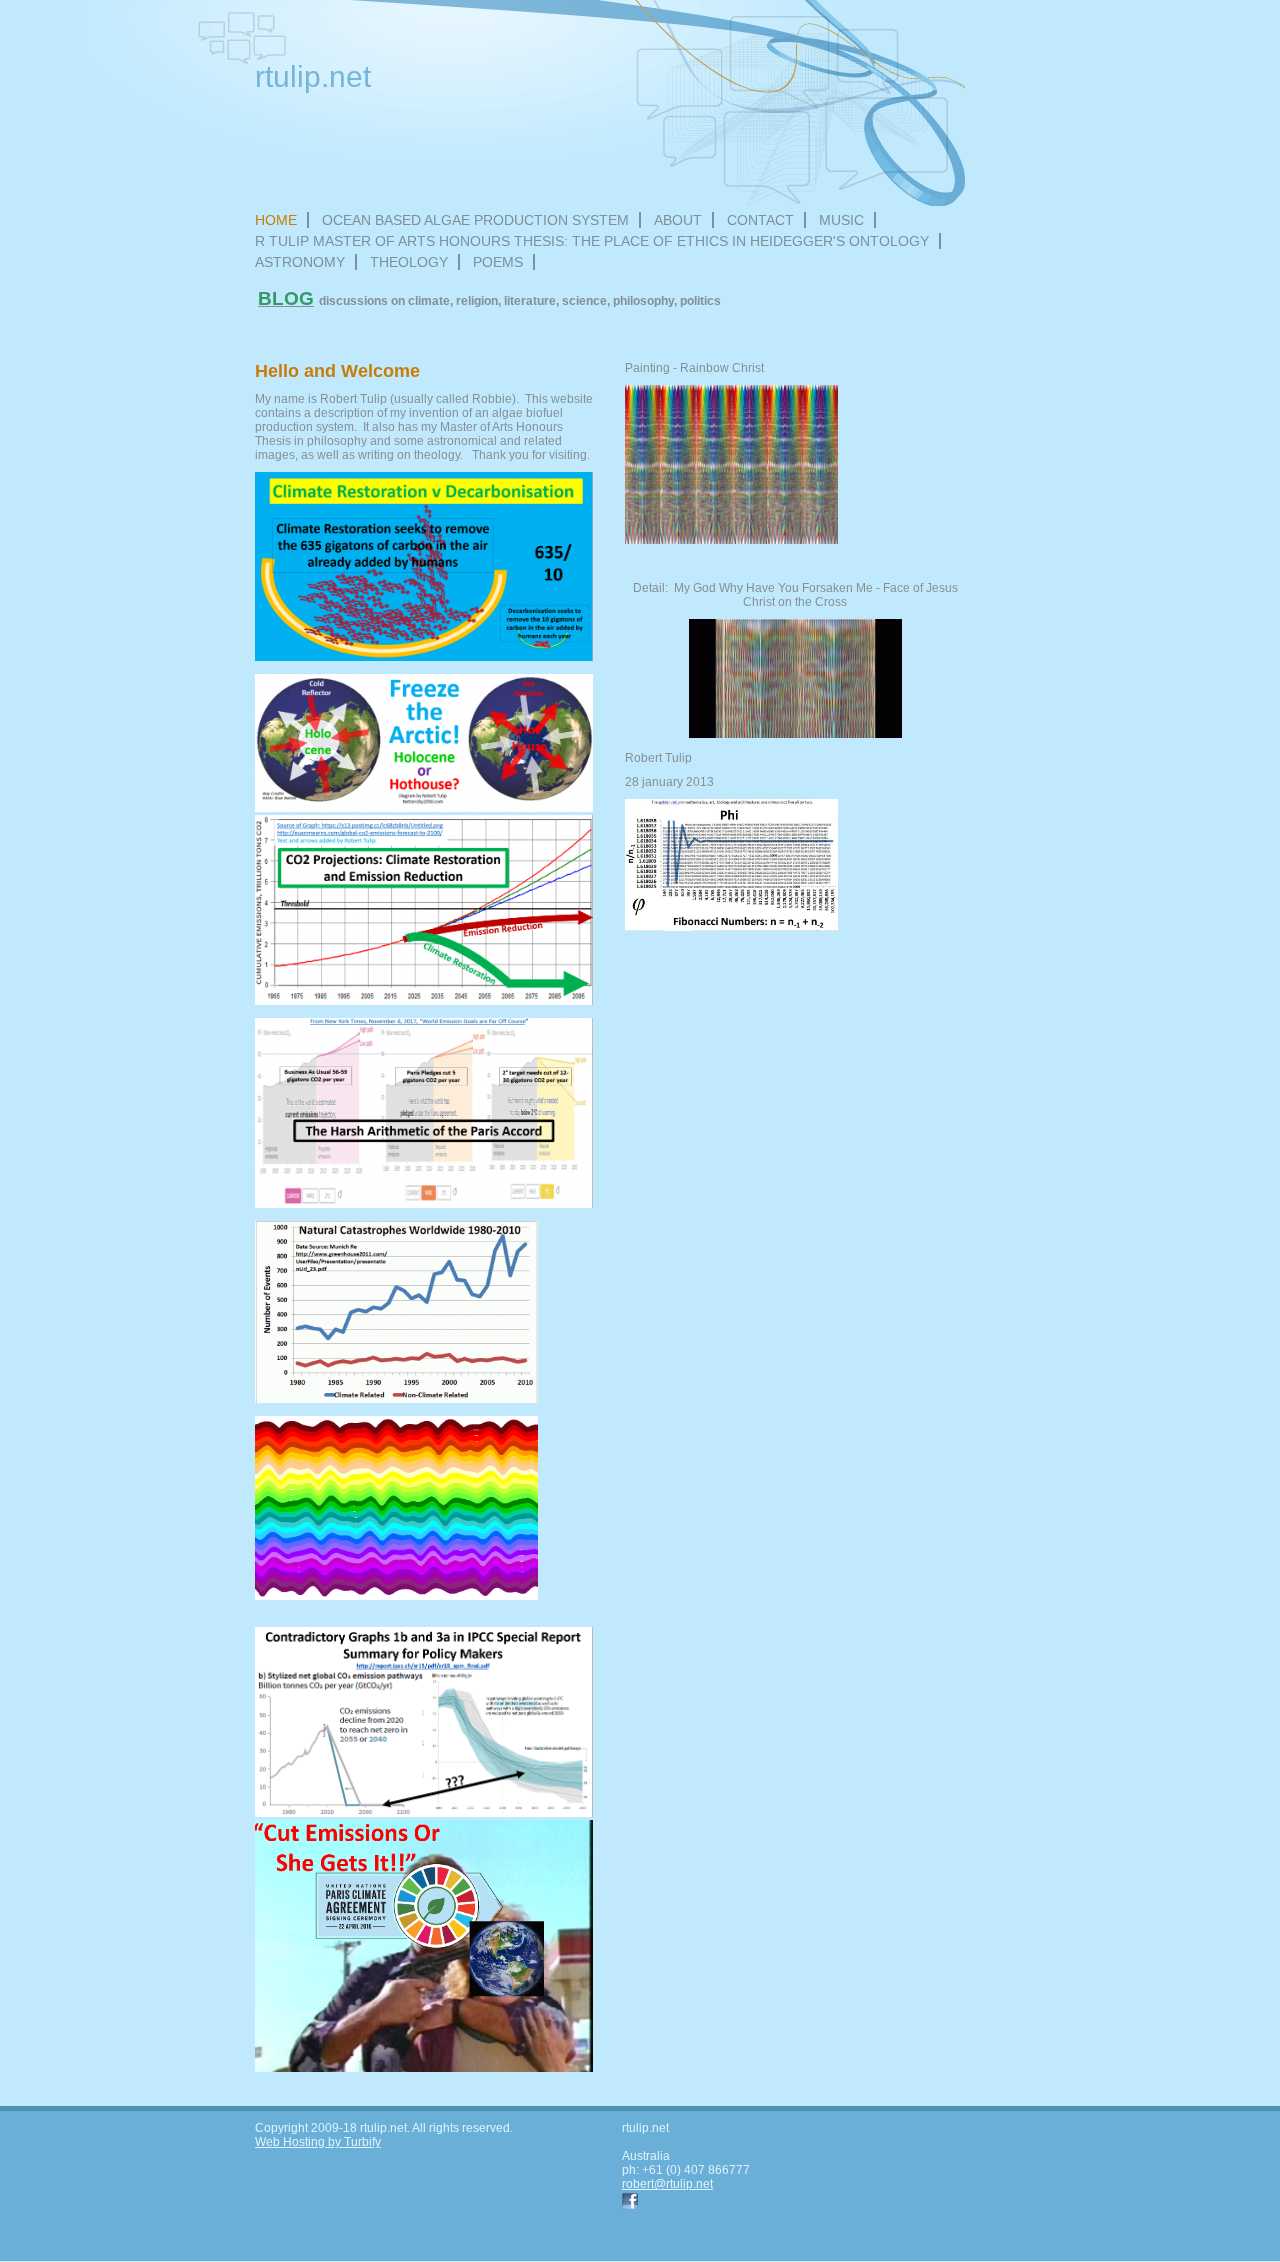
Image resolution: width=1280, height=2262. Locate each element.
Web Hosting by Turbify (318, 2142)
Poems (498, 262)
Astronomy (300, 262)
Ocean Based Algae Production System (475, 220)
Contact (760, 220)
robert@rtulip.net (667, 2184)
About (678, 220)
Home (276, 220)
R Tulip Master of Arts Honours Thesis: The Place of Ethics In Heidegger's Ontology (592, 241)
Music (841, 220)
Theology (409, 262)
